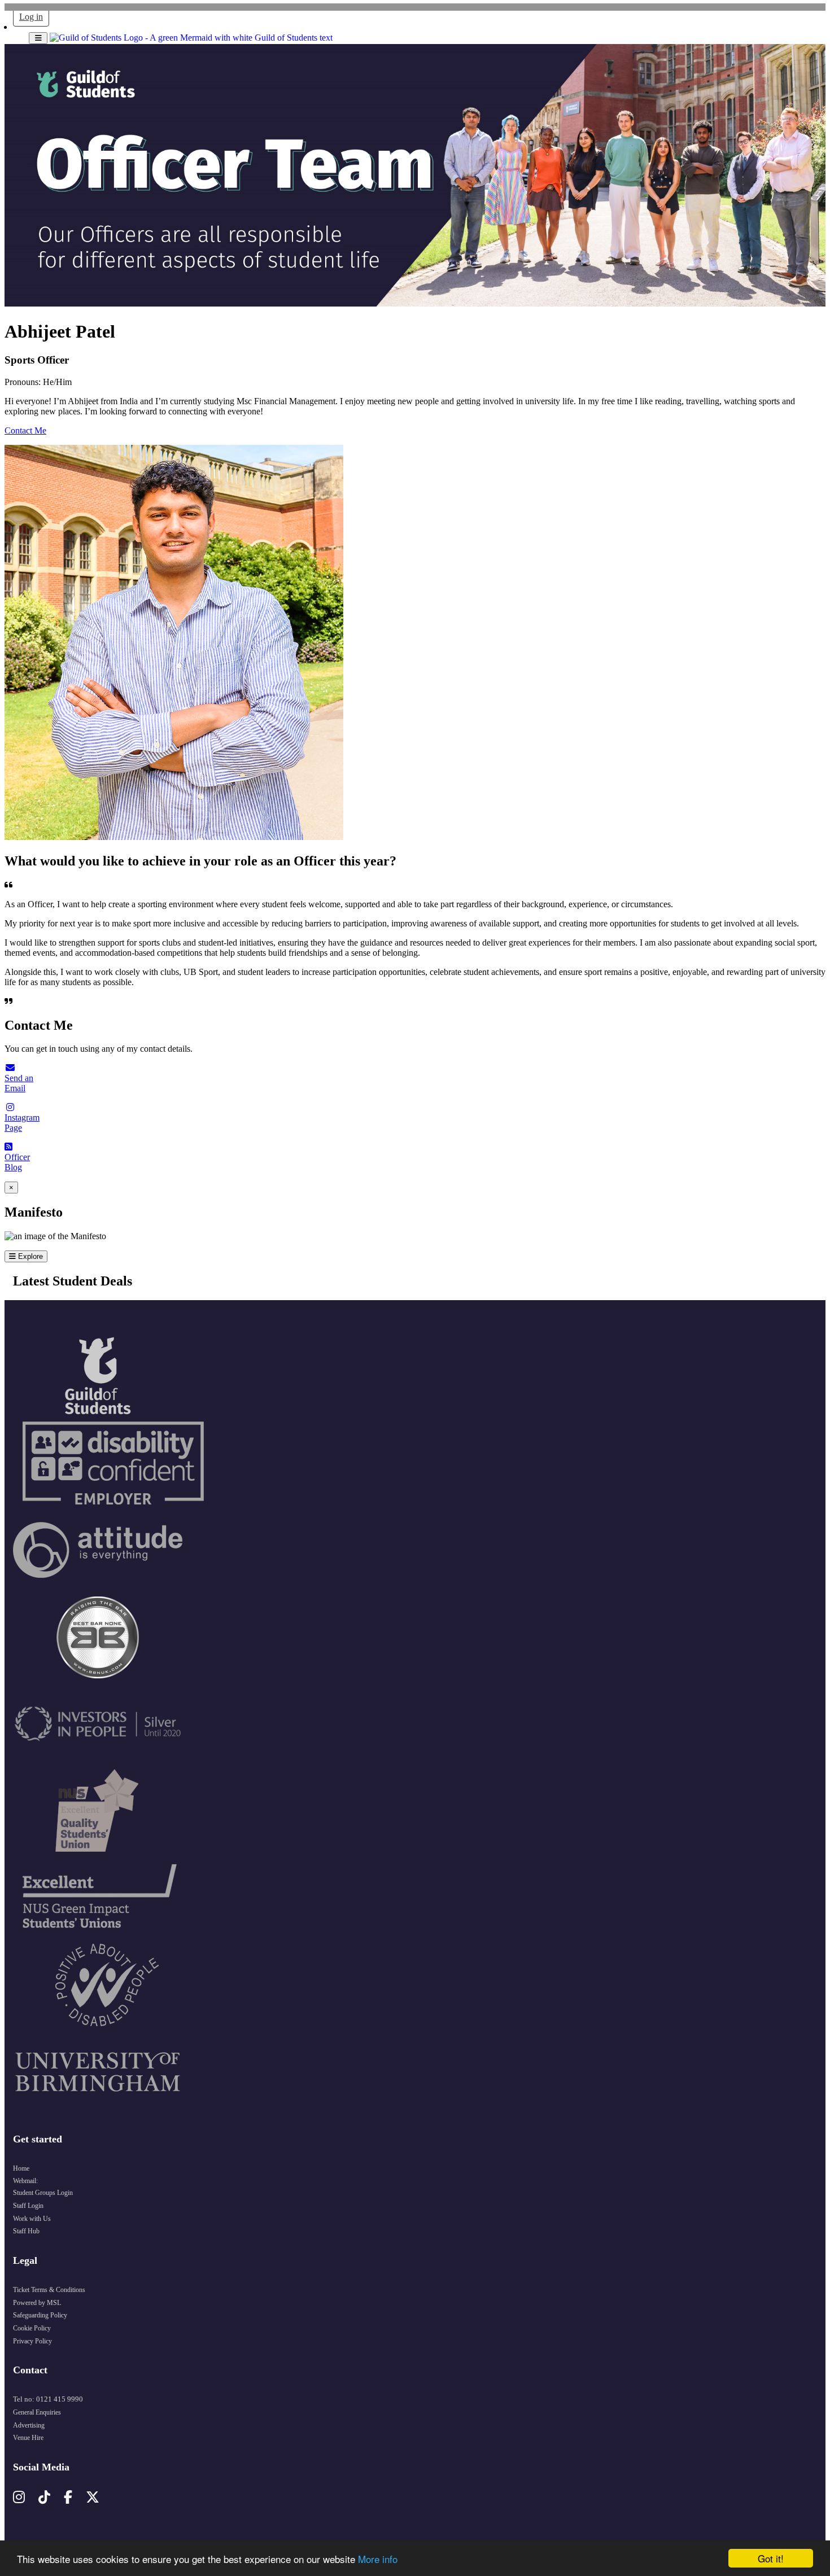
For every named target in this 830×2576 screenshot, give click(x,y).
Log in (31, 17)
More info (378, 2559)
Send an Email (19, 1083)
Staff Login (28, 2206)
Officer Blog (17, 1162)
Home (21, 2168)
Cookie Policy (32, 2328)
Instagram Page (22, 1123)
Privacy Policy (32, 2341)
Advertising (29, 2425)
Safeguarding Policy (40, 2315)
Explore (29, 1256)
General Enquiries (37, 2412)
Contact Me (25, 430)
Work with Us (32, 2219)
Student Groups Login (43, 2193)
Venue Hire (28, 2438)
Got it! (771, 2558)
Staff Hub (26, 2231)
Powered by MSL (37, 2303)
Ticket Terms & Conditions (49, 2290)
